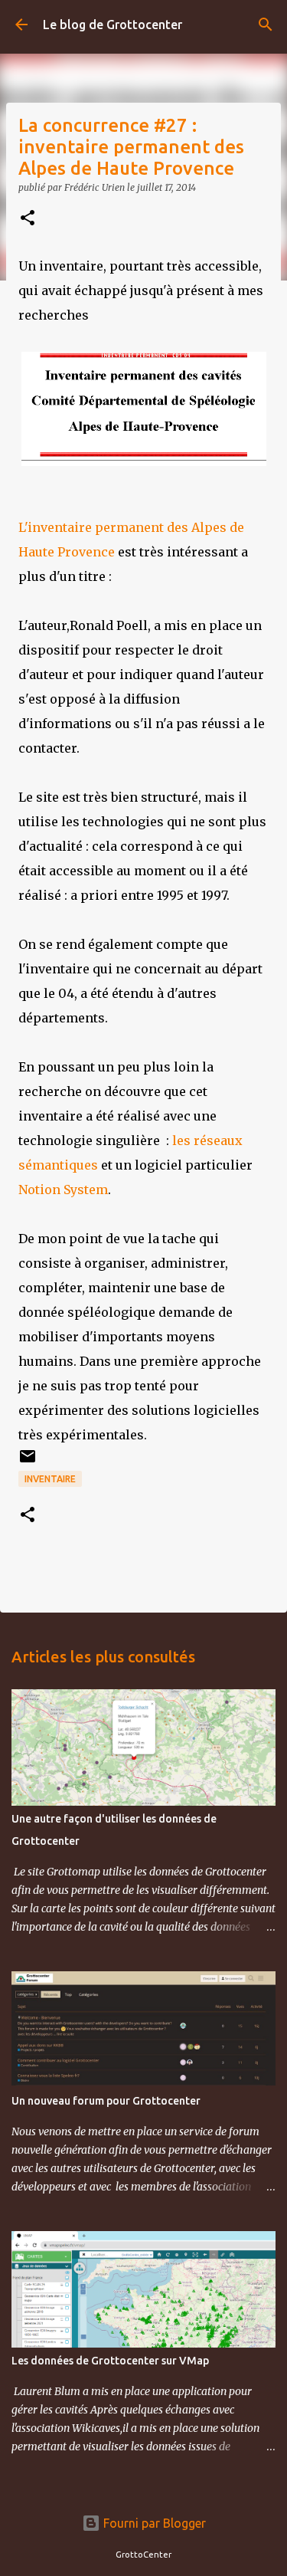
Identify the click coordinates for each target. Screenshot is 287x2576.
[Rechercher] (266, 25)
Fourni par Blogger (153, 2523)
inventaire (50, 1479)
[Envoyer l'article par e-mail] (28, 1462)
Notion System (63, 1190)
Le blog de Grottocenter (113, 25)
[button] (28, 219)
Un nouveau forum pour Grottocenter (106, 2101)
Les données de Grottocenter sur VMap (110, 2361)
